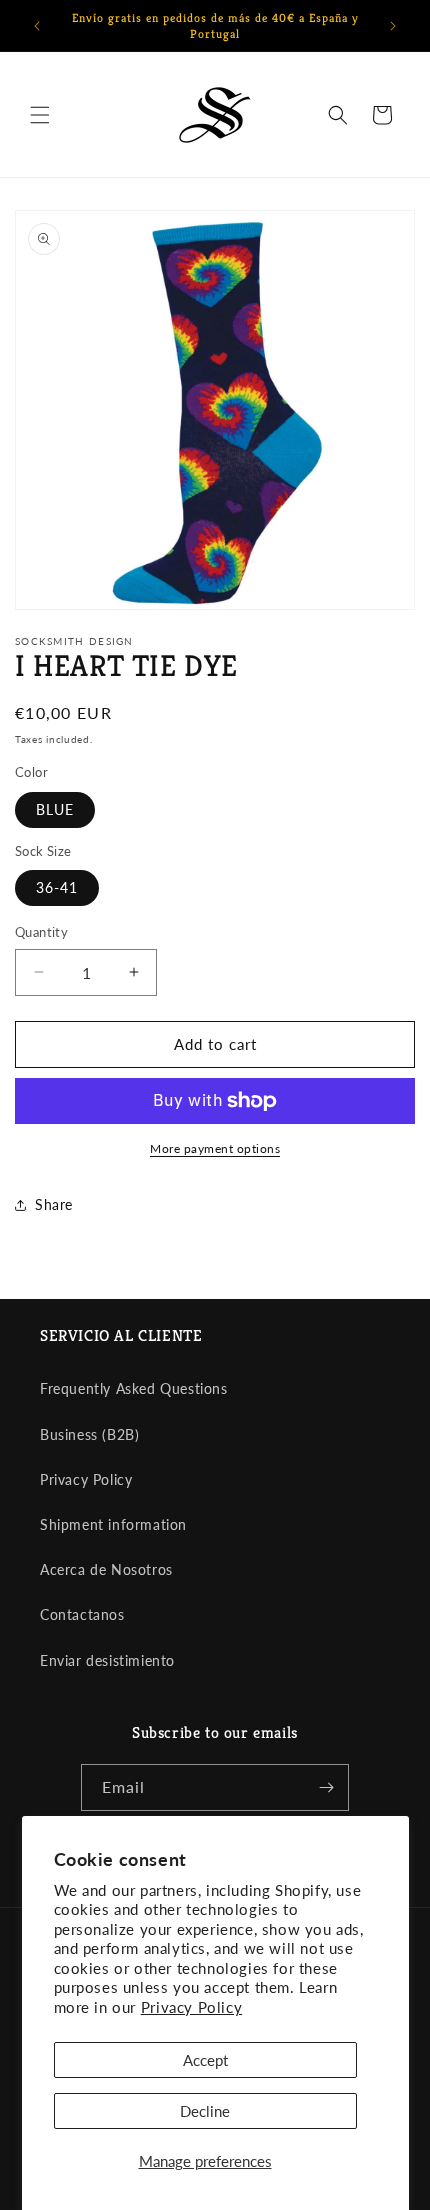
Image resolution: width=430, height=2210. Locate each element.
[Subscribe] (326, 1787)
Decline (205, 2111)
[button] (40, 115)
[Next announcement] (393, 26)
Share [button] (54, 1204)
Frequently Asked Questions (134, 1388)
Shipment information (113, 1524)
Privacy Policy (191, 2007)
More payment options (215, 1148)
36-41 (57, 887)
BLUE (55, 809)
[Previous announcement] (37, 26)
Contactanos (82, 1614)
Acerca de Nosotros (106, 1569)
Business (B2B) (89, 1434)
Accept (205, 2060)
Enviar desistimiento (107, 1660)
